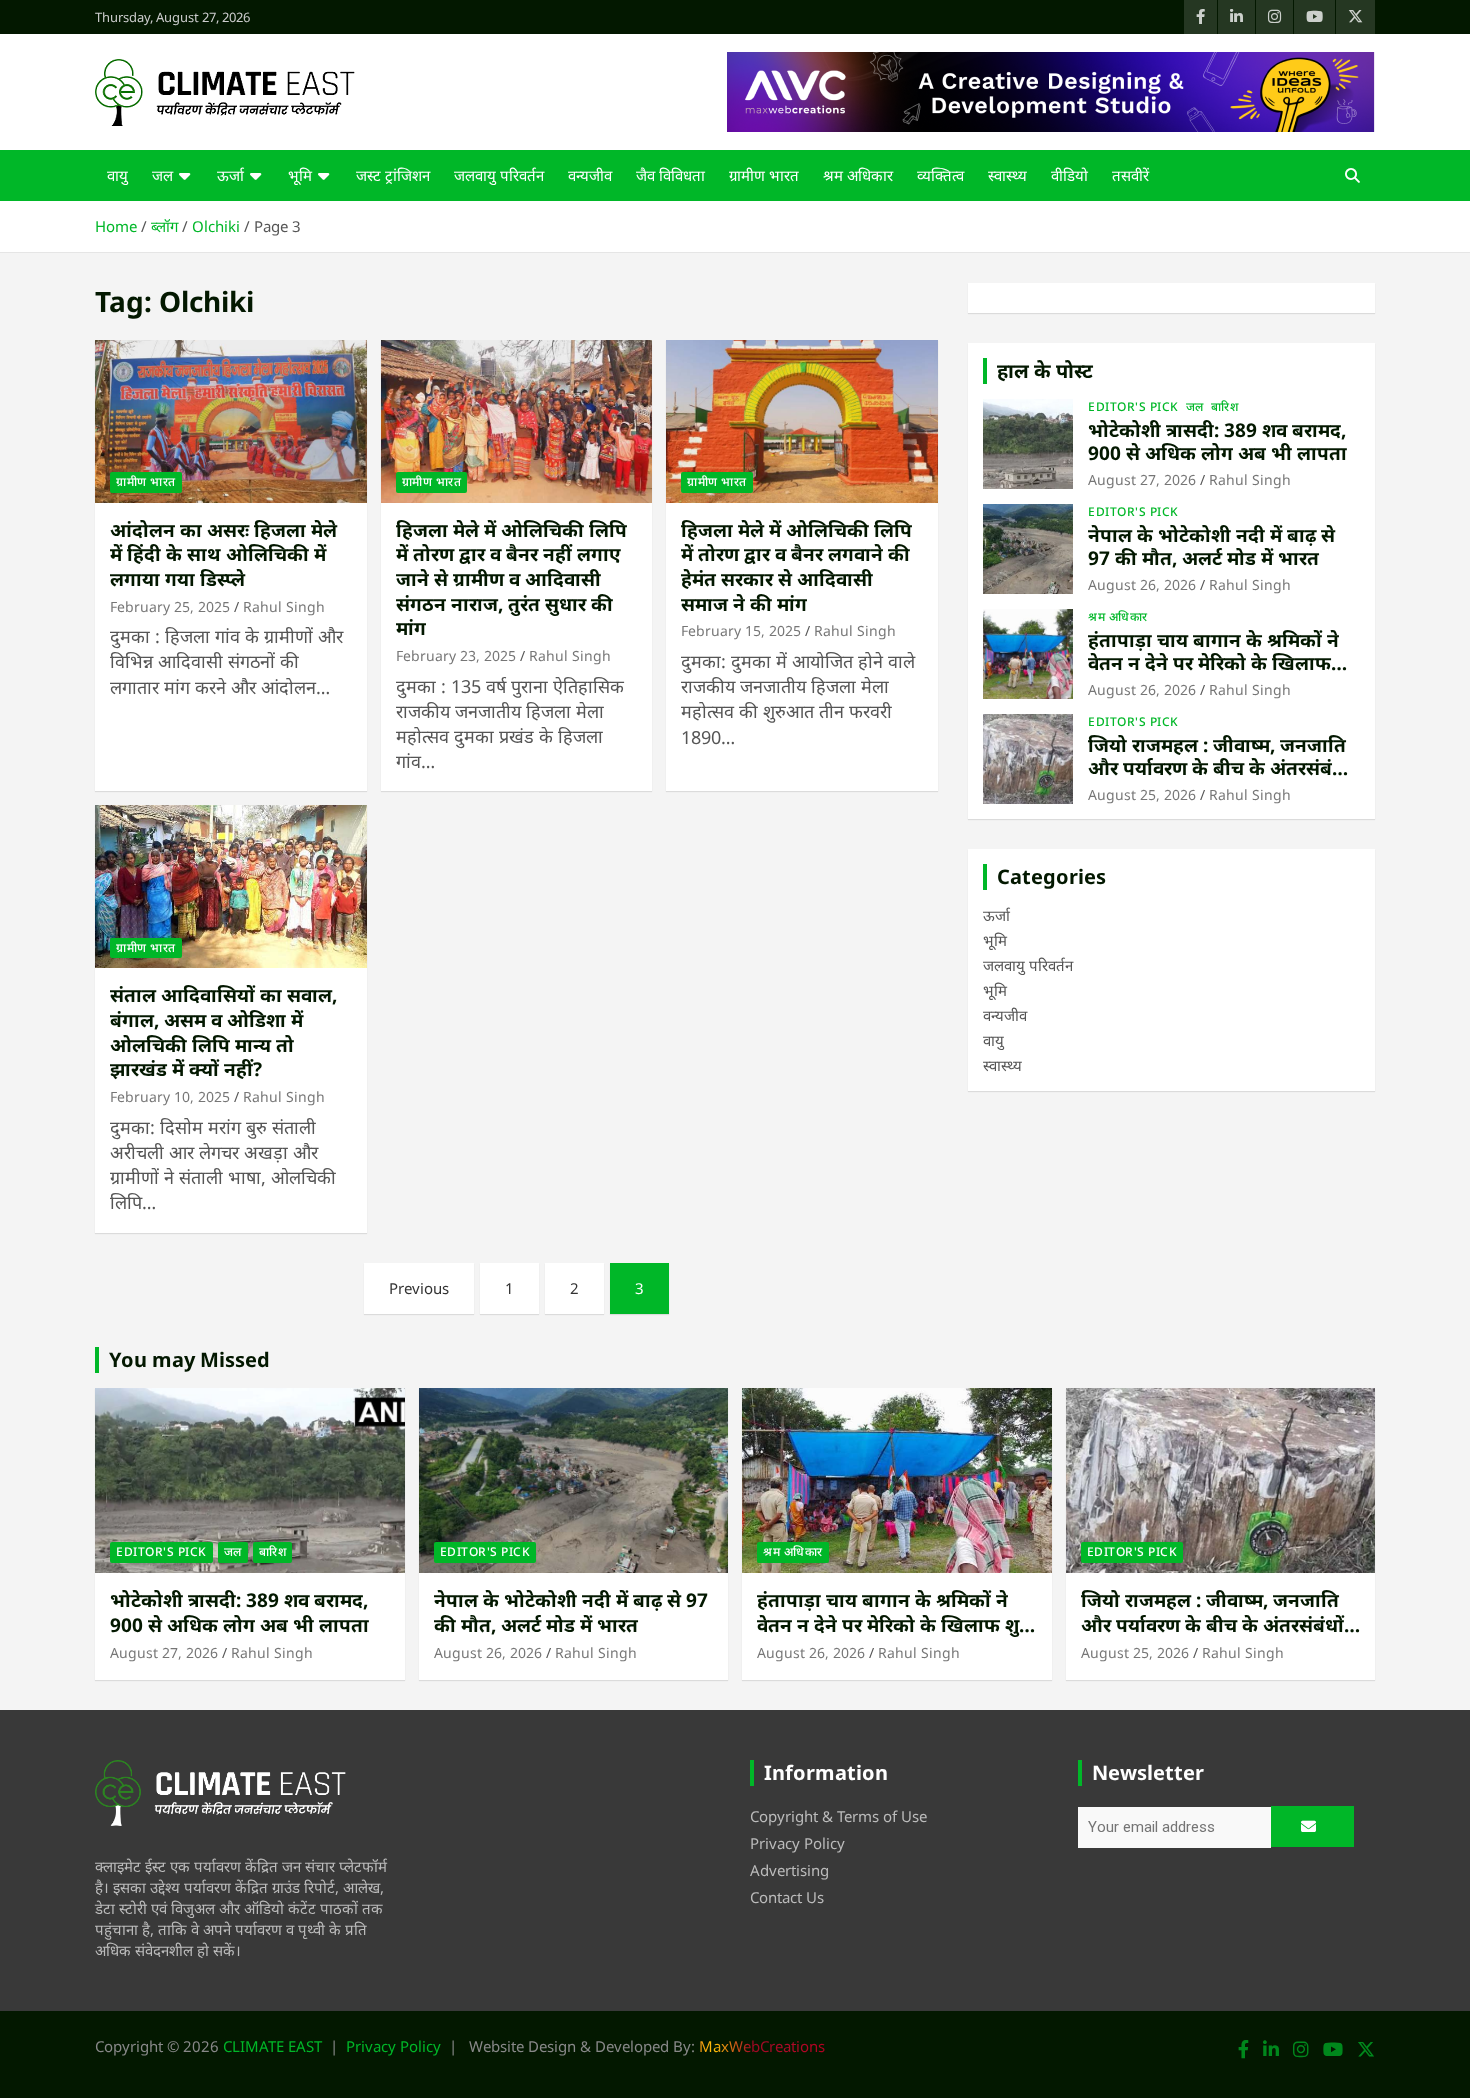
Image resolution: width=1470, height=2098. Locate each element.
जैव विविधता (670, 175)
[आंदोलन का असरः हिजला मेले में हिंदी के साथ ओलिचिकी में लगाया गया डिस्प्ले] (230, 421)
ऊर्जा (230, 175)
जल (162, 175)
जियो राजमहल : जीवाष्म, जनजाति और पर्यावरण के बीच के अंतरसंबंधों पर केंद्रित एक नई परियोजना (1219, 768)
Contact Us (787, 1897)
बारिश (1225, 407)
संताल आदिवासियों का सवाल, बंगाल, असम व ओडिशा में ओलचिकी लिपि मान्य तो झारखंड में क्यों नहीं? (223, 1032)
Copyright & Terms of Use (838, 1816)
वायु (117, 175)
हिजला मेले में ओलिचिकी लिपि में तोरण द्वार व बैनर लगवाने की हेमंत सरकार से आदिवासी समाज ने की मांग (796, 567)
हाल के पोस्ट (1045, 370)
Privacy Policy (797, 1843)
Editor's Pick (1133, 407)
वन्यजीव (590, 175)
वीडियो (1069, 175)
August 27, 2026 (1142, 479)
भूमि (300, 175)
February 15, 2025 (741, 630)
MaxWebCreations (762, 2046)
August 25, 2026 (1142, 794)
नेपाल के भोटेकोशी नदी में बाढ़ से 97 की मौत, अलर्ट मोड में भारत (1211, 546)
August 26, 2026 (1142, 584)
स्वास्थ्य (1007, 175)
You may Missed (189, 1359)
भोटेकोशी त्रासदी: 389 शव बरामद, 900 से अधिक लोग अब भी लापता (1217, 441)
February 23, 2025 (456, 655)
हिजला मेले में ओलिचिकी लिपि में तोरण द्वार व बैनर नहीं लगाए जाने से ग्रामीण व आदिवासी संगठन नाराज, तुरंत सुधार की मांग (511, 579)
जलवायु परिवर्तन (499, 175)
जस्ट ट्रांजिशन (393, 175)
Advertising (789, 1870)
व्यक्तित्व (940, 175)
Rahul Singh (284, 606)
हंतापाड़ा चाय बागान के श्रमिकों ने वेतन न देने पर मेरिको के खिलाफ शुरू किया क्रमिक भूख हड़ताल (1213, 663)
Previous (419, 1288)
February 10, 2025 (170, 1096)
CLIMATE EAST (272, 2046)
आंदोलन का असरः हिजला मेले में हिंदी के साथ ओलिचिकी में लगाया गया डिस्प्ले (223, 554)
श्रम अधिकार (858, 175)
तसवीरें (1130, 175)
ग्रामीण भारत (764, 175)
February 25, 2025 (170, 606)
